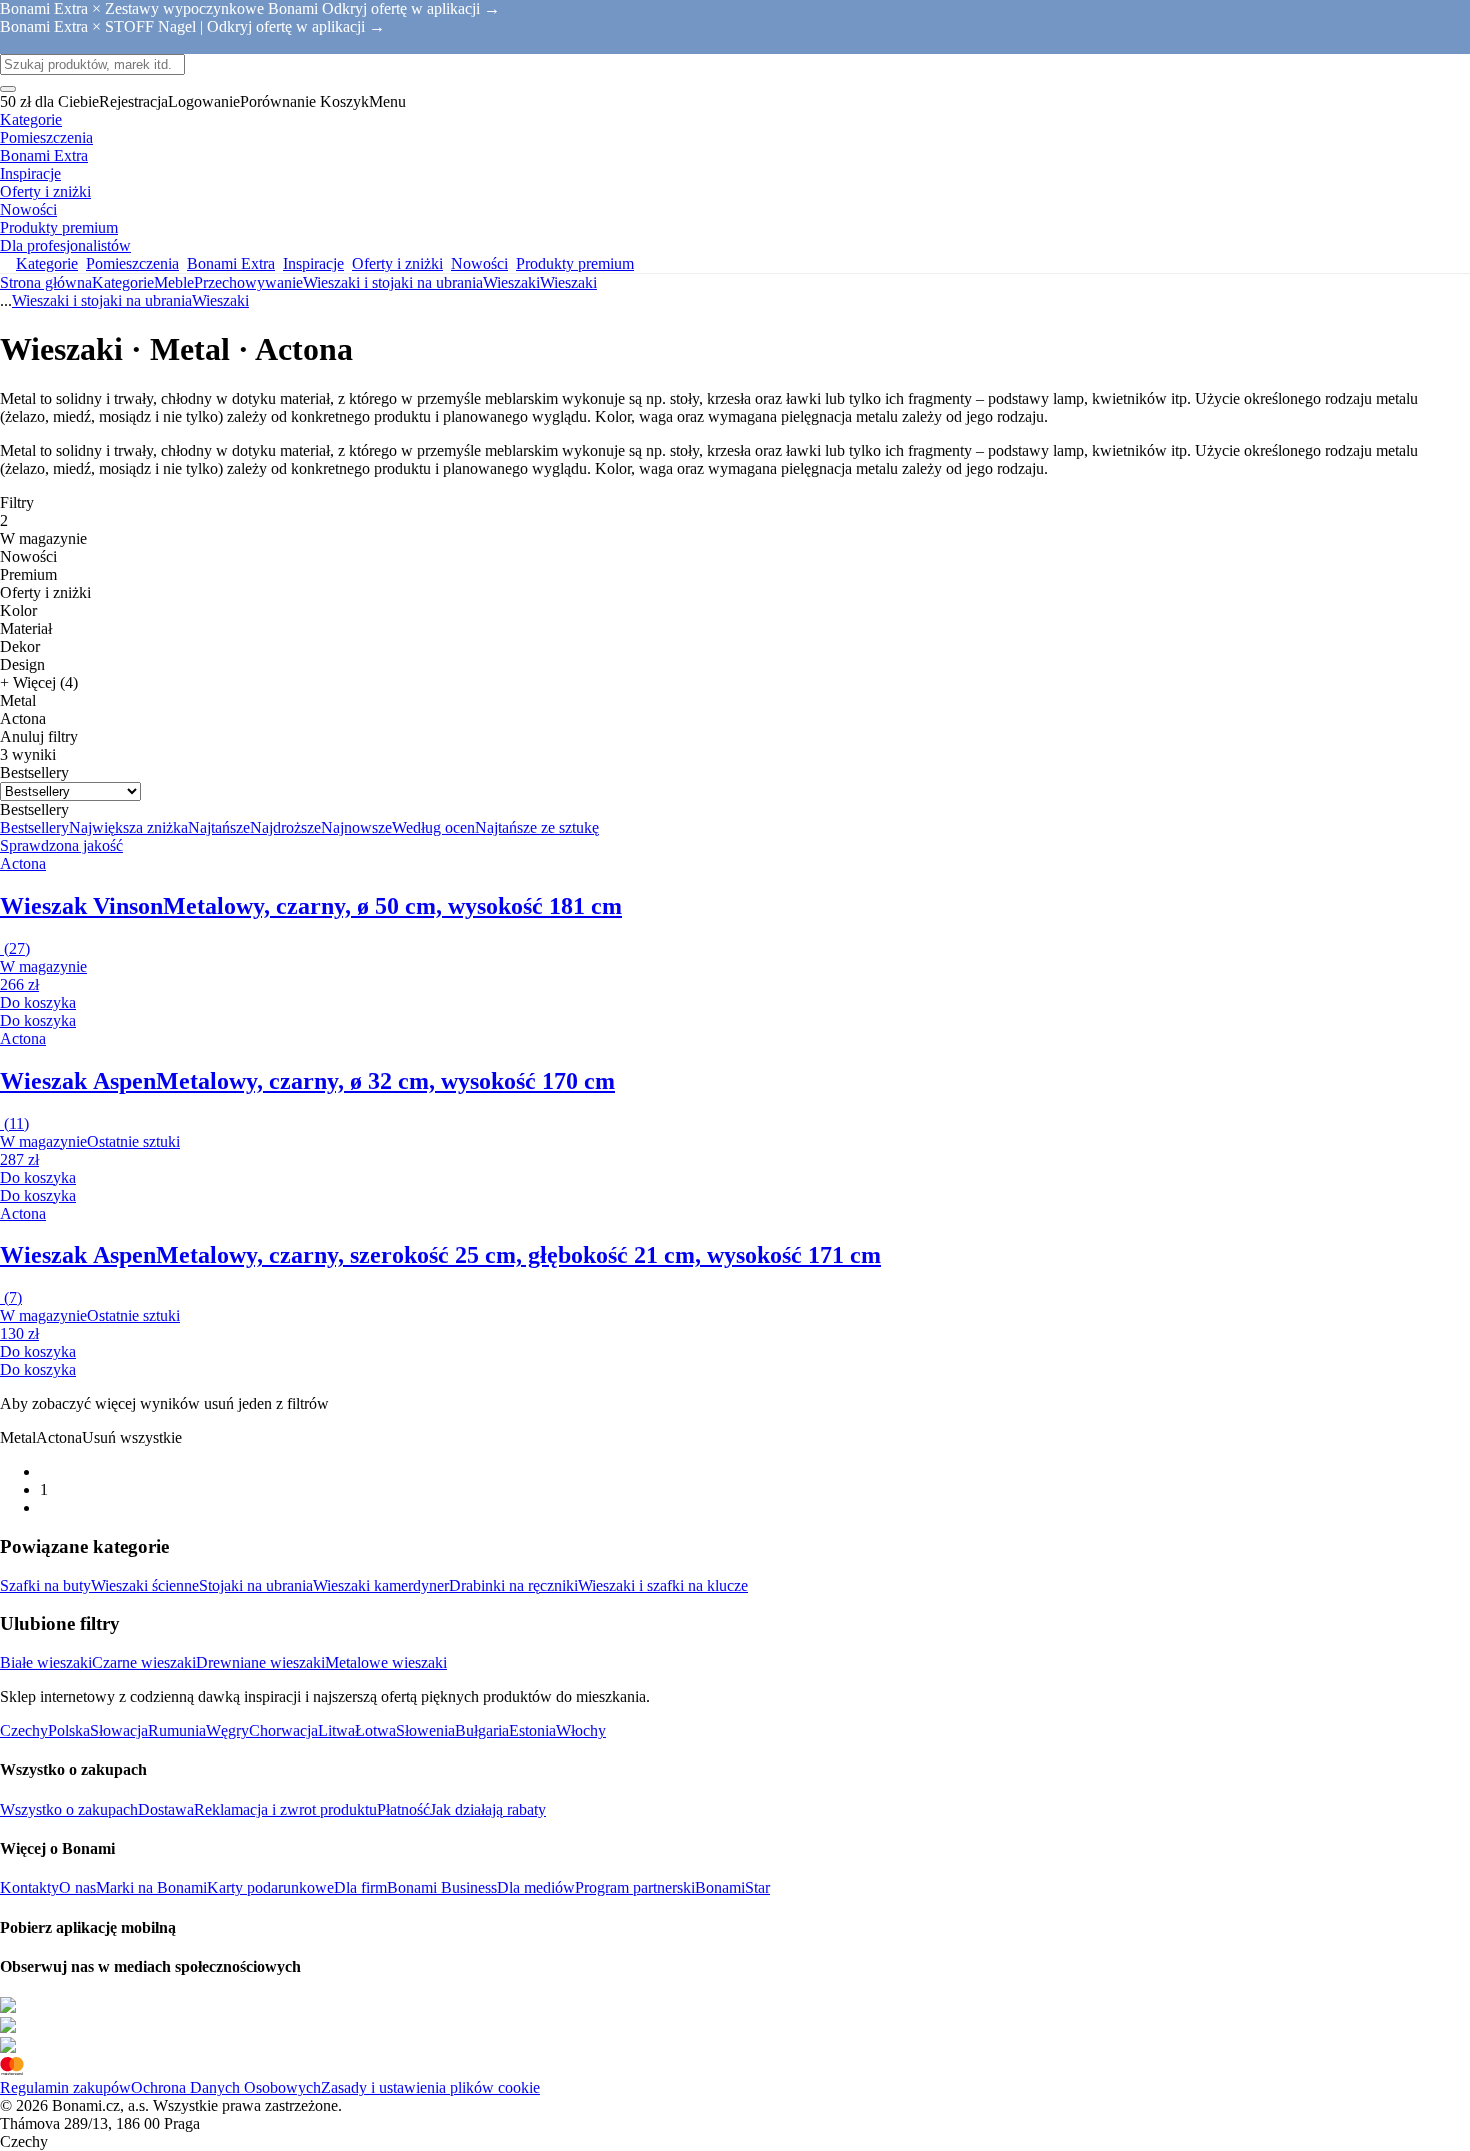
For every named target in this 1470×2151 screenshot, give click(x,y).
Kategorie (123, 282)
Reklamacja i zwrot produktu (285, 1809)
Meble (174, 282)
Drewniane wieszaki (260, 1662)
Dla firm (360, 1887)
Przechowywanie (248, 282)
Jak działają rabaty (488, 1809)
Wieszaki (568, 282)
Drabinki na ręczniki (513, 1585)
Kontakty (29, 1887)
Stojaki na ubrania (256, 1585)
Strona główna (46, 282)
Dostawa (166, 1809)
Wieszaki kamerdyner (381, 1585)
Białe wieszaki (46, 1662)
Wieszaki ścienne (145, 1585)
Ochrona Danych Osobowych (226, 2087)
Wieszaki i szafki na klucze (663, 1585)
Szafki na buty (45, 1585)
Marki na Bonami (151, 1887)
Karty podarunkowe (270, 1887)
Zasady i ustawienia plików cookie (430, 2087)
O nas (77, 1887)
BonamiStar (732, 1887)
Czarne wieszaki (144, 1662)
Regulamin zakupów (65, 2087)
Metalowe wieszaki (386, 1662)
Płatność (403, 1809)
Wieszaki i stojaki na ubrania (393, 282)
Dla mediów (536, 1887)
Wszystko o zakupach (69, 1809)
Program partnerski (635, 1887)
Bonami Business (442, 1887)
